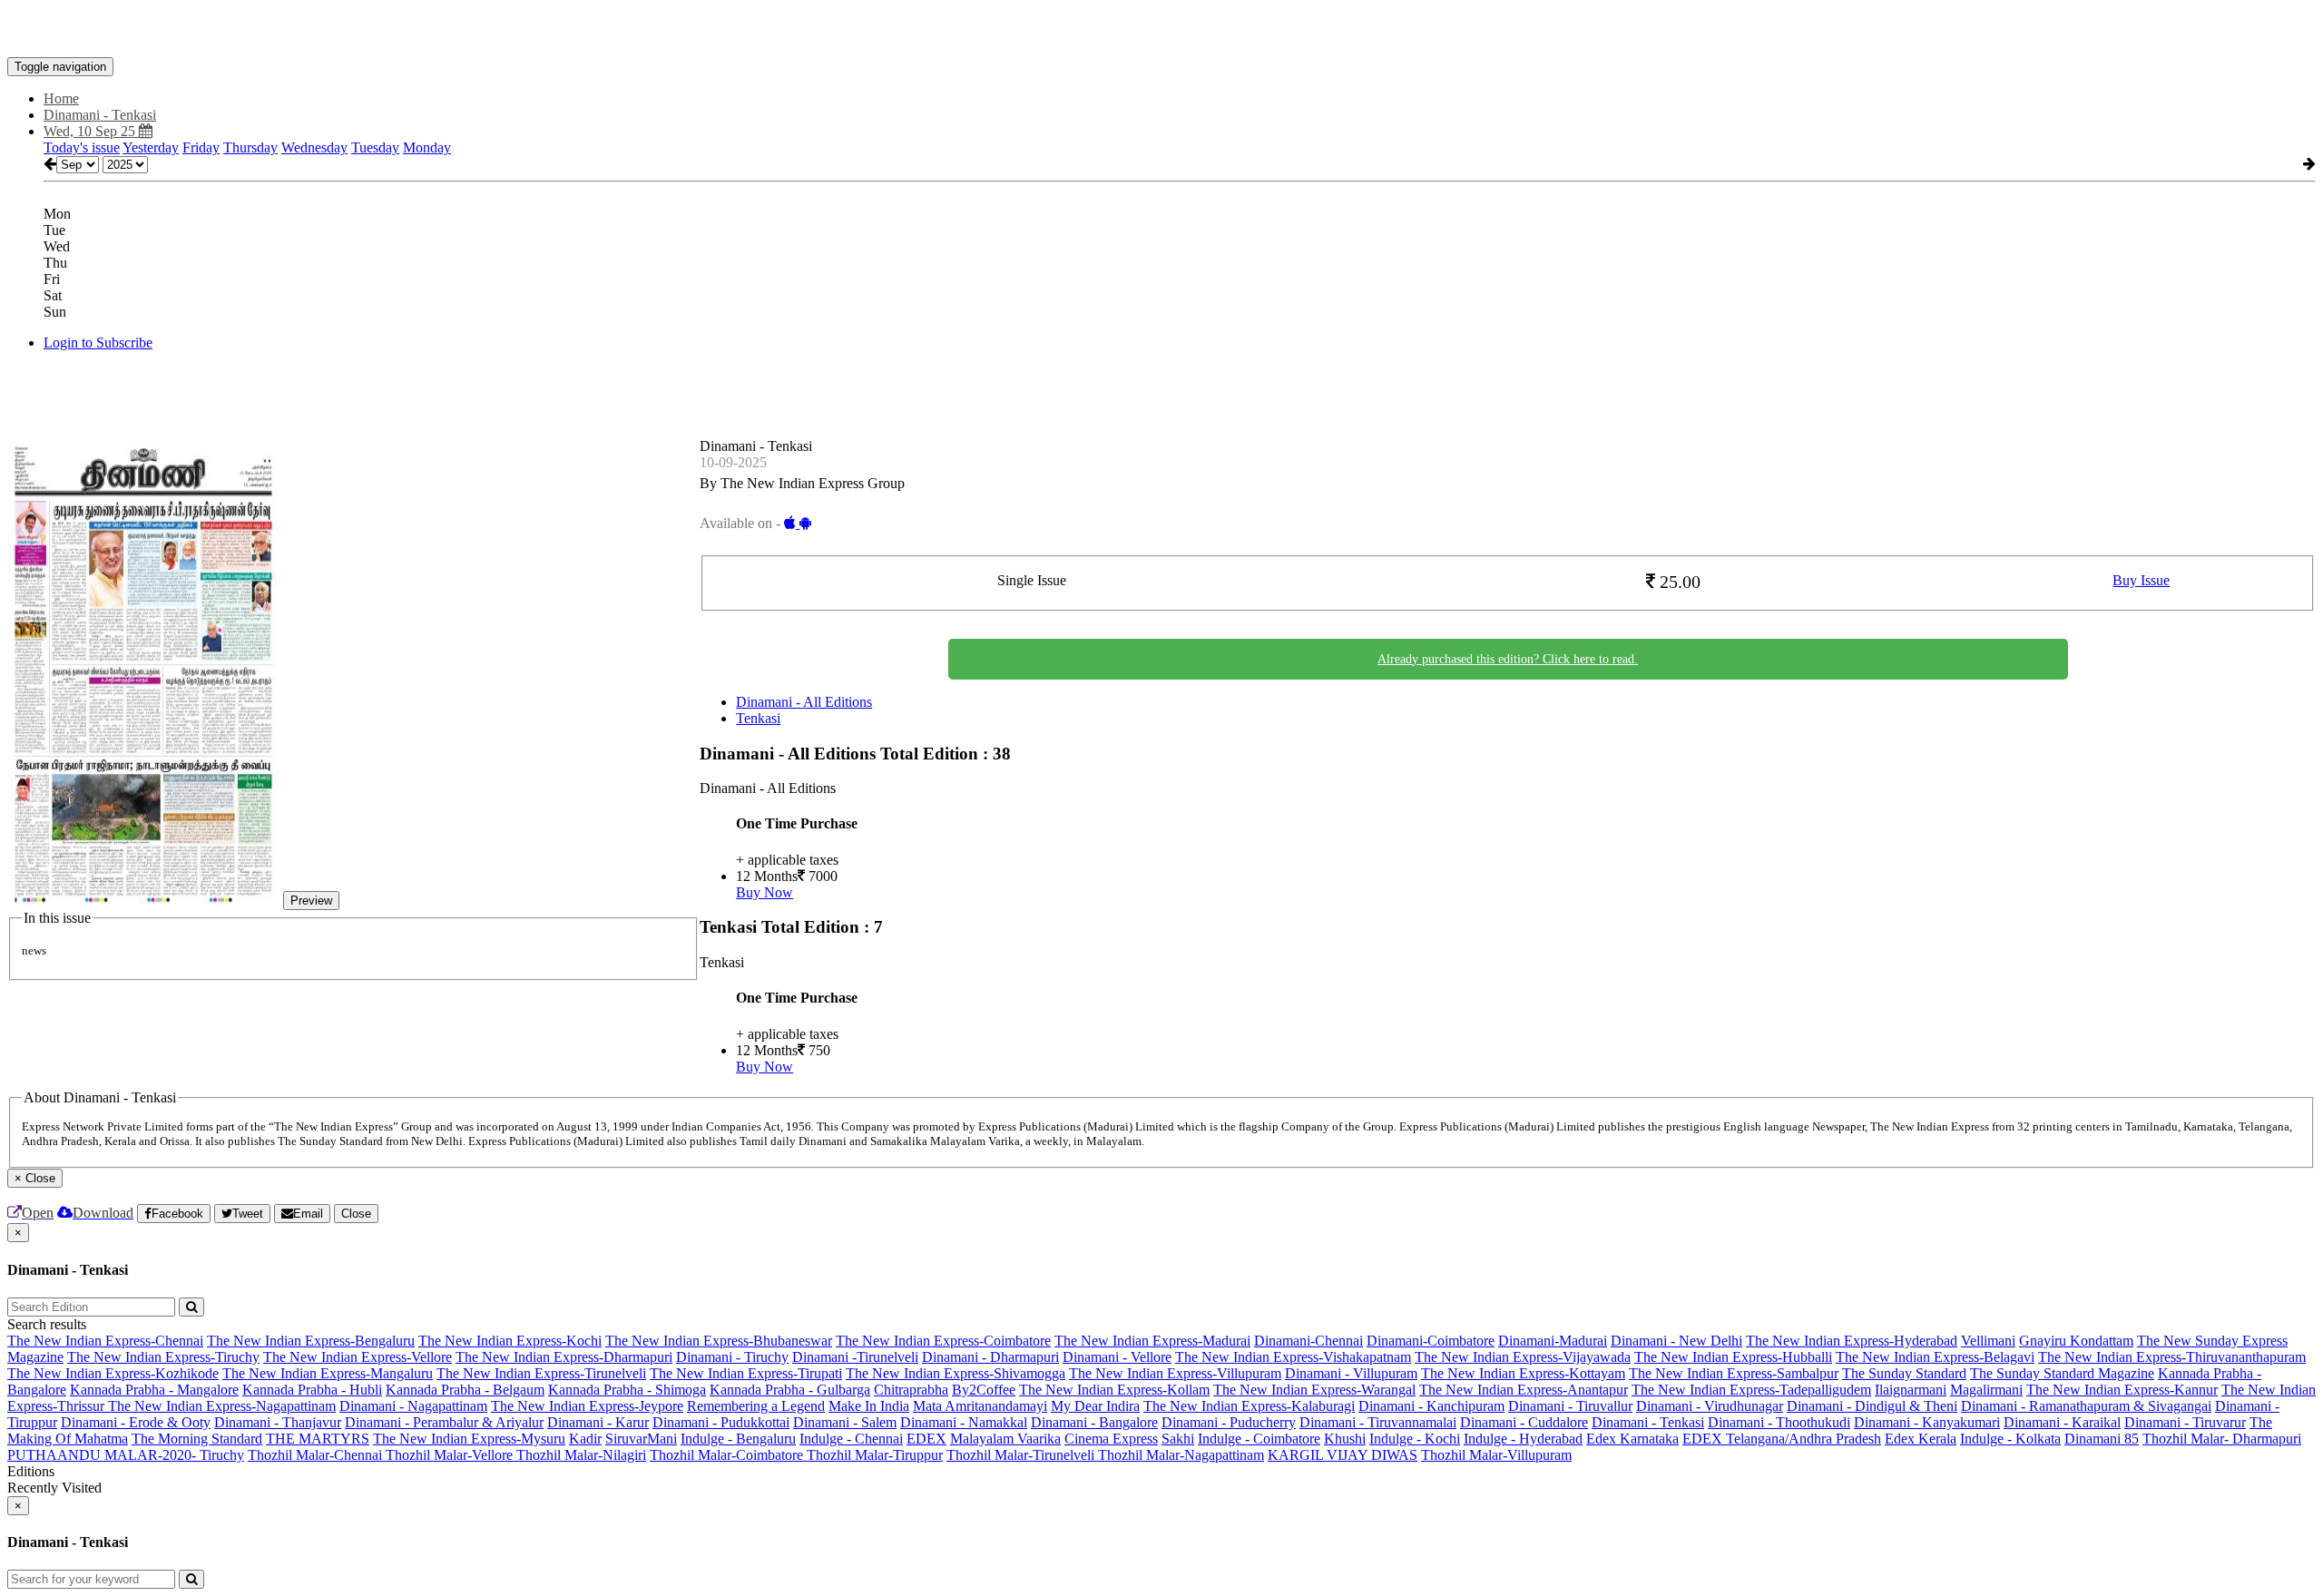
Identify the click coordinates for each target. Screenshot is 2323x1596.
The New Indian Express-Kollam (1114, 1390)
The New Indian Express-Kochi (510, 1341)
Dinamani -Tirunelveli (855, 1357)
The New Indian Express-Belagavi (1935, 1357)
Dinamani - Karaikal (2062, 1422)
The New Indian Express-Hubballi (1733, 1357)
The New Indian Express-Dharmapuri (564, 1357)
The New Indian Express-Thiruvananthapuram (2172, 1357)
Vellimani (1988, 1341)
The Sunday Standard (1904, 1373)
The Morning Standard (197, 1439)
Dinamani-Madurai (1553, 1341)
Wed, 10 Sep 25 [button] (91, 131)
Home (61, 98)
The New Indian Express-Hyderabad (1852, 1341)
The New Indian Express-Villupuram (1175, 1373)
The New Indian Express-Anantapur (1524, 1390)
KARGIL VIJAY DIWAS (1343, 1455)
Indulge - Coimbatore (1259, 1439)
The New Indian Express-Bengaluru (311, 1341)
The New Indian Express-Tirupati (746, 1373)
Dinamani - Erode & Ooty (136, 1422)
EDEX (926, 1439)
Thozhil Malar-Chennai (317, 1455)
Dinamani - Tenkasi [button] (100, 115)
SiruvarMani (641, 1439)
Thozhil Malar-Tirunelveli (1022, 1455)
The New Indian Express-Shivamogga (956, 1373)
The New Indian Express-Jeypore (587, 1406)
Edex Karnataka (1632, 1439)
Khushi (1345, 1439)
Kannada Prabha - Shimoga (627, 1390)
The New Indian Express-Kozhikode (113, 1373)
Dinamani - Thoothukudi (1779, 1422)
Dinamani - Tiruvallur (1570, 1406)
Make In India (869, 1406)
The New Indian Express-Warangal (1314, 1390)
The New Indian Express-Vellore (358, 1357)
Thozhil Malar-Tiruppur (875, 1455)
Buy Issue (2141, 580)
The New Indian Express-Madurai (1152, 1341)
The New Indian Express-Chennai (105, 1341)
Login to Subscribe (98, 343)
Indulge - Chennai (851, 1439)
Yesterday (151, 147)
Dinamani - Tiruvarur (2185, 1422)
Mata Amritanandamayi (980, 1406)
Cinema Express (1111, 1439)
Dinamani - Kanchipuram (1431, 1406)
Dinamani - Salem (845, 1422)
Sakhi (1178, 1439)
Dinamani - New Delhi (1676, 1341)
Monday (427, 147)
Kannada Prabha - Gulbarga (790, 1390)
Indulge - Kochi (1415, 1439)
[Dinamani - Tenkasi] (1161, 30)
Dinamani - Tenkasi (1648, 1422)
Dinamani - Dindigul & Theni (1872, 1406)
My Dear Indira (1095, 1406)
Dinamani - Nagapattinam (413, 1406)
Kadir (585, 1439)
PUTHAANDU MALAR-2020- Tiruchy (126, 1455)
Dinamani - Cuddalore (1524, 1422)
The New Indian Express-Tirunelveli (541, 1373)
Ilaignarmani (1911, 1390)
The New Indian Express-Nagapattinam (222, 1406)
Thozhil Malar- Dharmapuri (2222, 1439)
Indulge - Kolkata (2010, 1439)
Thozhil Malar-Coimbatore (728, 1455)
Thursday (250, 147)
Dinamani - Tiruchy (732, 1357)
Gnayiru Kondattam (2076, 1341)
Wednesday (314, 147)
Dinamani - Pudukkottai (721, 1422)
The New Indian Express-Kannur (2122, 1390)
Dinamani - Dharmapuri (990, 1357)
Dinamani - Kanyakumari (1927, 1422)
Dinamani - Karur (598, 1422)
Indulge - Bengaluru (738, 1439)
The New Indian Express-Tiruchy (163, 1357)
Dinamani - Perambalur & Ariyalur (444, 1422)
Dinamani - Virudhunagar (1710, 1406)
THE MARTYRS (318, 1439)
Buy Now (765, 892)
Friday (201, 147)
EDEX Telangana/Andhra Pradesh (1782, 1439)
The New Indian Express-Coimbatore (943, 1341)
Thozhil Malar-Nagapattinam (1181, 1455)
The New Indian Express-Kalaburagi (1249, 1406)
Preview (311, 901)
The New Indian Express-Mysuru (469, 1439)
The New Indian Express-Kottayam (1523, 1373)
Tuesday (375, 147)
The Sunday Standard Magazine (2062, 1373)
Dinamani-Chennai (1309, 1341)
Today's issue (82, 147)
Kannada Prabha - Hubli (312, 1390)
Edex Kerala (1921, 1439)
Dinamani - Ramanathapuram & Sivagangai (2086, 1406)
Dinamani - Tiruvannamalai (1378, 1422)
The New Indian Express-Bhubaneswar (719, 1341)
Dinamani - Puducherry (1229, 1422)
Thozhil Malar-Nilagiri (581, 1455)
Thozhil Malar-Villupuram (1496, 1455)
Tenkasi (758, 718)
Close (356, 1214)
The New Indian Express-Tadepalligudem (1751, 1390)
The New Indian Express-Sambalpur (1734, 1373)
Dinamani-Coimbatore (1431, 1341)
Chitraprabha (911, 1390)
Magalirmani (1986, 1390)
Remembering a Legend (756, 1406)
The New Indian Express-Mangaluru (328, 1373)
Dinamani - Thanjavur (278, 1422)
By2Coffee (984, 1390)
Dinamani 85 (2102, 1439)
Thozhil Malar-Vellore (451, 1455)
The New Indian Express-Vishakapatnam (1293, 1357)
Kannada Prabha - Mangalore (154, 1390)
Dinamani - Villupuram (1351, 1373)
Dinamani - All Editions (804, 702)
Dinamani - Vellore (1117, 1357)
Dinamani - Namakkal (964, 1422)
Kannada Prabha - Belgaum (465, 1390)
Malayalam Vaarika (1005, 1439)
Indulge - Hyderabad (1523, 1439)
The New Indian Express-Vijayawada (1523, 1357)
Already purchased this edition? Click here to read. (1508, 659)
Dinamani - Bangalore (1094, 1422)
